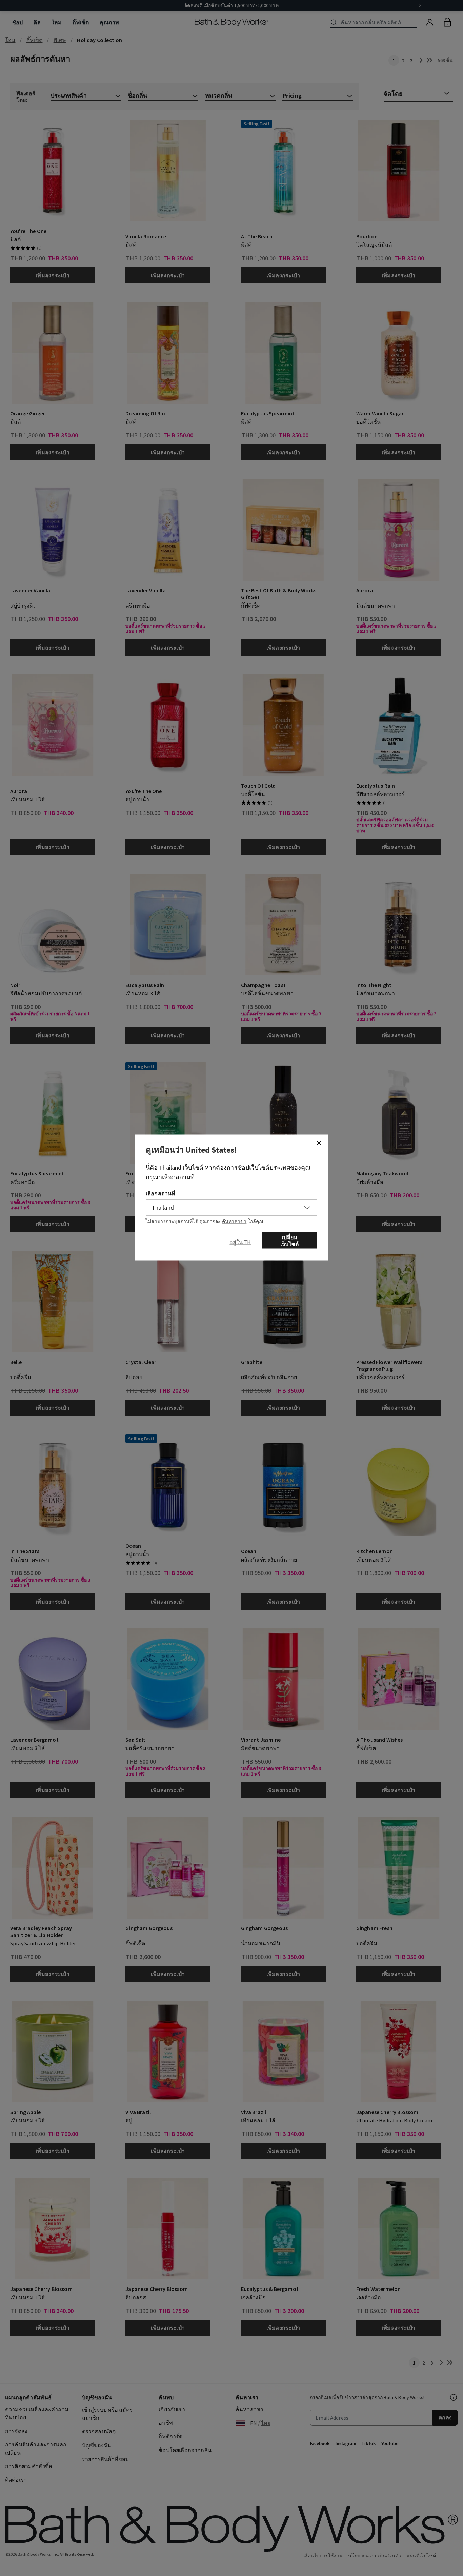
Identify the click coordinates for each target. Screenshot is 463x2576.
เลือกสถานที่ (160, 1193)
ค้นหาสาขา (234, 1221)
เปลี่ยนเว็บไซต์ (289, 1241)
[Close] (319, 1143)
